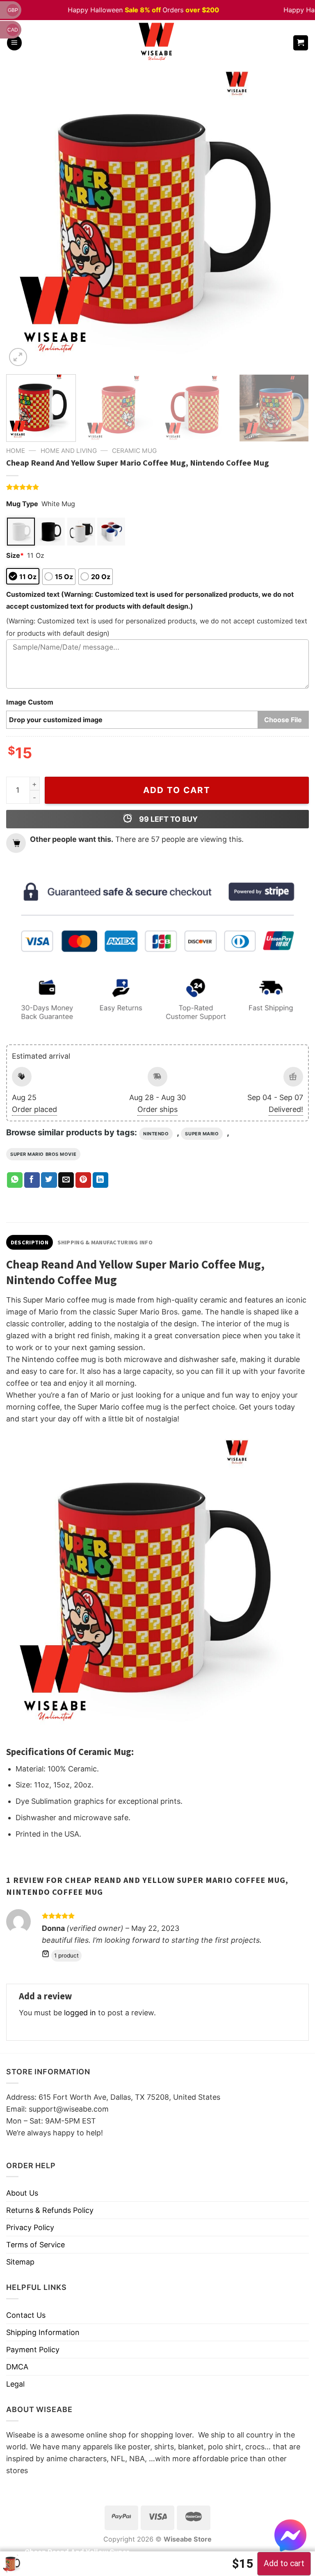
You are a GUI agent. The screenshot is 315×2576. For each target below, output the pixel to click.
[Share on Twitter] (49, 1180)
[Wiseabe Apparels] (157, 43)
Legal (15, 2384)
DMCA (17, 2367)
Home (16, 451)
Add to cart (177, 790)
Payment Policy (33, 2350)
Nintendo (156, 1134)
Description (30, 1242)
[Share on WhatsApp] (15, 1180)
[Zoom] (18, 357)
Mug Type (22, 504)
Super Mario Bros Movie (43, 1154)
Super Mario (202, 1134)
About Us (22, 2193)
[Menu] (14, 43)
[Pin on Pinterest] (83, 1180)
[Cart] (301, 43)
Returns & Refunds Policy (50, 2210)
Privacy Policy (30, 2227)
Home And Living (69, 451)
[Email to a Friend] (66, 1180)
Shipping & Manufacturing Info (105, 1242)
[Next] (292, 217)
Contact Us (26, 2315)
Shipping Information (43, 2332)
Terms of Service (35, 2245)
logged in (80, 2013)
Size (15, 555)
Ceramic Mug (134, 451)
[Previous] (23, 217)
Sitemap (20, 2262)
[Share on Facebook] (32, 1180)
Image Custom (30, 702)
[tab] (30, 1242)
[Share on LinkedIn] (100, 1180)
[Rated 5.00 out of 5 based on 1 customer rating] (157, 487)
